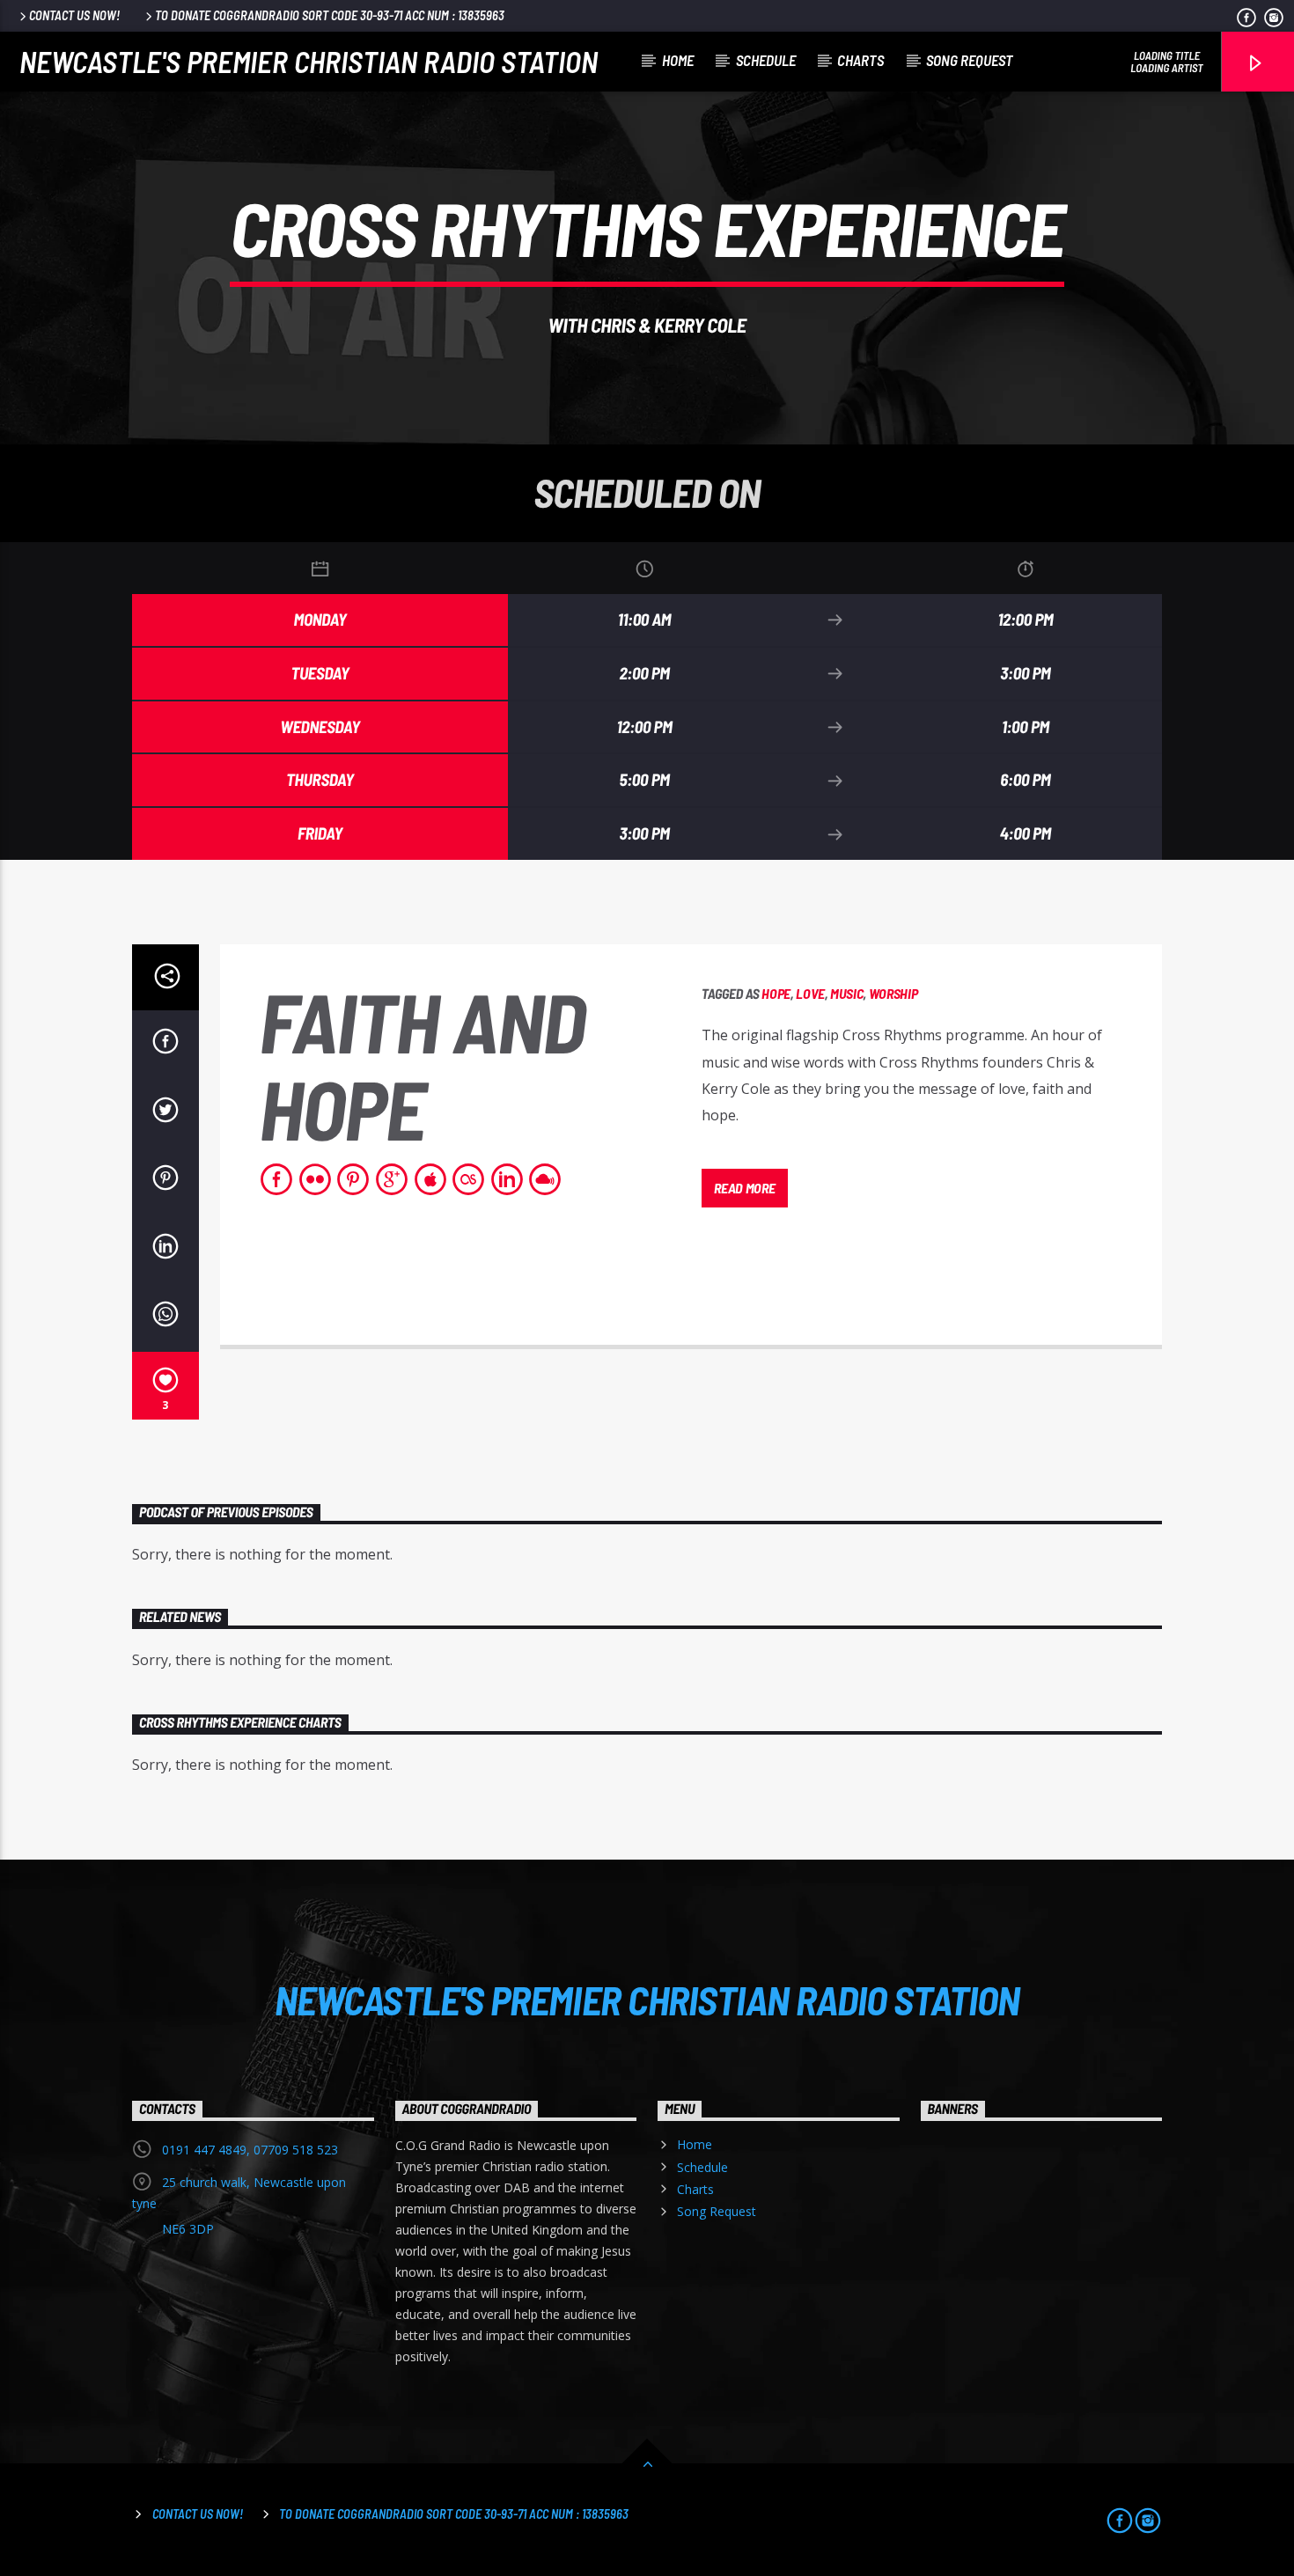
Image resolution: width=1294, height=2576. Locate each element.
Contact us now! (74, 15)
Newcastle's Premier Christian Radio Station (309, 61)
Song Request (970, 60)
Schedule (766, 60)
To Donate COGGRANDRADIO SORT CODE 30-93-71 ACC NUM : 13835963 (330, 15)
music (846, 993)
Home (678, 60)
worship (893, 993)
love (810, 993)
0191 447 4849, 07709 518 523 (250, 2150)
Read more (744, 1188)
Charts (860, 60)
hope (776, 993)
